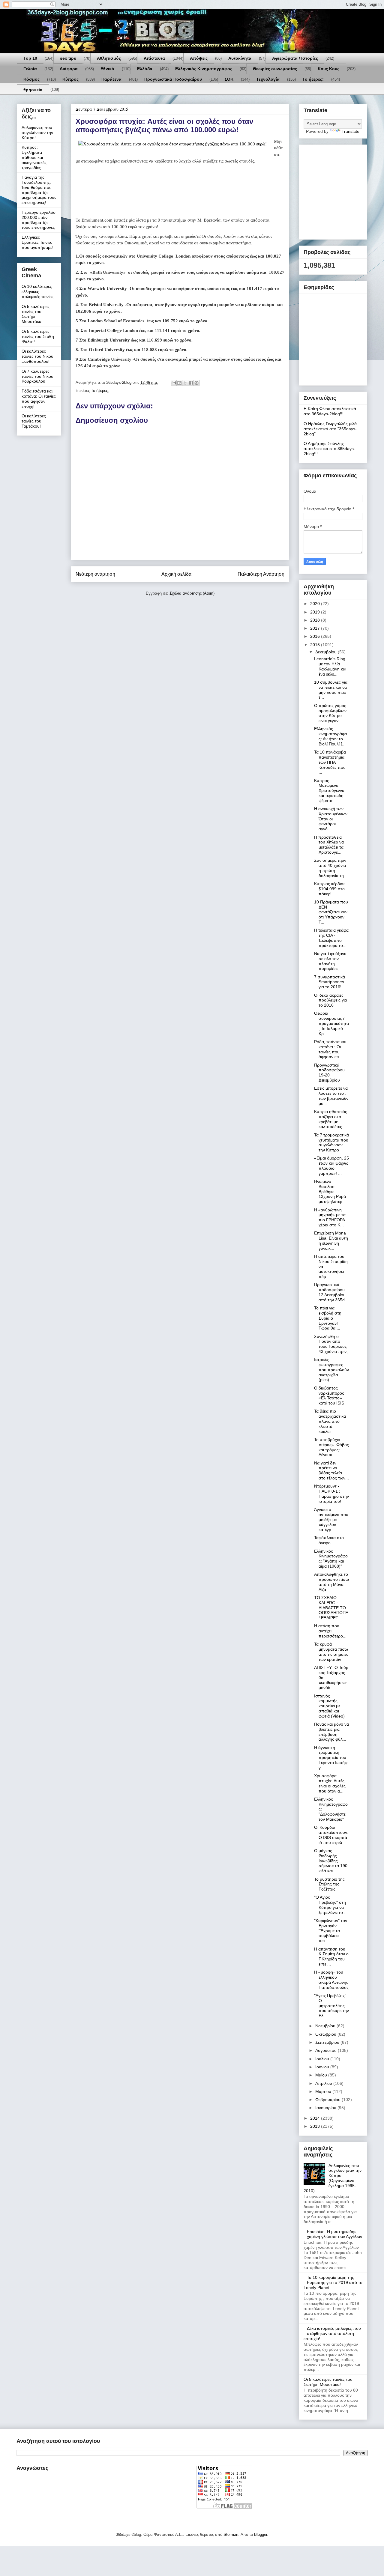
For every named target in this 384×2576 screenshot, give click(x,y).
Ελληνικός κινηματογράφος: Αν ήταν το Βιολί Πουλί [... (331, 736)
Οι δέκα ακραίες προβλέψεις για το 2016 (331, 1000)
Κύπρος (70, 79)
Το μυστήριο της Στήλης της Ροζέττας (329, 1884)
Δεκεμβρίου (327, 652)
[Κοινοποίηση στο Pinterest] (196, 383)
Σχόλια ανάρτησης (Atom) (192, 593)
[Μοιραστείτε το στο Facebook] (191, 383)
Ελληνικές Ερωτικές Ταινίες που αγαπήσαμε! (37, 242)
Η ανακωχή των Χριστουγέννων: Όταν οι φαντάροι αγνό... (331, 819)
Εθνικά (107, 69)
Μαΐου (322, 2075)
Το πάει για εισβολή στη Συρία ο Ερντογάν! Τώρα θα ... (328, 1318)
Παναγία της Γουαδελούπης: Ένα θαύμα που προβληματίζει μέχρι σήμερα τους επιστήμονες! (39, 190)
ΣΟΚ (229, 79)
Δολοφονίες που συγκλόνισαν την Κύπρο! (37, 133)
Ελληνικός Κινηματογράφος (204, 69)
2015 (316, 645)
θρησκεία (33, 90)
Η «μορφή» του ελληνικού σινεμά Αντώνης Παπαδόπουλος (331, 1980)
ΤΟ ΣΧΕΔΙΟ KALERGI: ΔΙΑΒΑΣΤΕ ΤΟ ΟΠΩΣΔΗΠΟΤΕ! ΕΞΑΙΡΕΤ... (331, 1608)
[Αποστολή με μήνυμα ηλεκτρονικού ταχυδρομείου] (174, 383)
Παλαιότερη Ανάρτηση (261, 574)
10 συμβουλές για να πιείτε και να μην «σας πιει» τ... (331, 690)
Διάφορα (69, 69)
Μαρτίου (324, 2091)
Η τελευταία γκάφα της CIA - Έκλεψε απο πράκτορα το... (331, 938)
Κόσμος (31, 79)
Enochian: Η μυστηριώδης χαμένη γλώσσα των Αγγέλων (334, 2234)
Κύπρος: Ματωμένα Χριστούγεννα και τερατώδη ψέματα (329, 791)
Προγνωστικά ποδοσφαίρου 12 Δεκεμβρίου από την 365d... (331, 1292)
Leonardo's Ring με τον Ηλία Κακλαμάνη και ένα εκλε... (330, 666)
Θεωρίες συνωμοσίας (275, 69)
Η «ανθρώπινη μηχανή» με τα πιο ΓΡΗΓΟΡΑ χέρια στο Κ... (330, 1217)
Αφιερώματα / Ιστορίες (295, 58)
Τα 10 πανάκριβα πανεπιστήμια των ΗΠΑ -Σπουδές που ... (330, 762)
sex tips (68, 58)
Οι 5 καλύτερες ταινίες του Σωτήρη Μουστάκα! (36, 314)
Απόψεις (199, 58)
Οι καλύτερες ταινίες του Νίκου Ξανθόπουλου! (37, 356)
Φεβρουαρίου (328, 2100)
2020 (316, 604)
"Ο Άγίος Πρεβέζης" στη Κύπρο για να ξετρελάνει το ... (331, 1905)
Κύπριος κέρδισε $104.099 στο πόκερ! (330, 889)
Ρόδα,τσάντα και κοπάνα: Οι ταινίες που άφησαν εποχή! (39, 398)
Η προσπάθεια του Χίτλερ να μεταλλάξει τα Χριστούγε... (329, 845)
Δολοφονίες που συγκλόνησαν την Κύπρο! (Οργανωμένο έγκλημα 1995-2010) (333, 2178)
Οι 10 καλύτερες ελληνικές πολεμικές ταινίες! (38, 291)
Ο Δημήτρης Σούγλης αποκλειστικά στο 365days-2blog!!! (329, 449)
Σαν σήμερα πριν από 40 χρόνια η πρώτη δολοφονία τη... (331, 868)
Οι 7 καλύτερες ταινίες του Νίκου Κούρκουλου (37, 376)
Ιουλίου (323, 2059)
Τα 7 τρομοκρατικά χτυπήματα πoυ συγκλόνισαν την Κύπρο (331, 1142)
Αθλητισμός (109, 58)
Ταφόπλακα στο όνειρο (329, 1540)
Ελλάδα (145, 69)
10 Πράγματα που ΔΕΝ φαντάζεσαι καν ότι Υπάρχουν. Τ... (331, 912)
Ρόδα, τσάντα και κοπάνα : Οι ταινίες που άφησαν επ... (330, 1049)
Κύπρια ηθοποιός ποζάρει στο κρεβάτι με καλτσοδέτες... (331, 1119)
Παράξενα (111, 79)
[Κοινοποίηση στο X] (185, 383)
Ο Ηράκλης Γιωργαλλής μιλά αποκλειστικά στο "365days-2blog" (330, 429)
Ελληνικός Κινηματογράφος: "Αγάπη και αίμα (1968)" (331, 1559)
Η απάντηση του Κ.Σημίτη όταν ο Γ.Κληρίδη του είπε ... (331, 1957)
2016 (316, 636)
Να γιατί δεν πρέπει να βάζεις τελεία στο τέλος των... (331, 1470)
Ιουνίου (323, 2067)
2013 (316, 2126)
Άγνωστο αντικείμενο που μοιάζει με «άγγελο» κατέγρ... (331, 1519)
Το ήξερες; (313, 79)
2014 (316, 2118)
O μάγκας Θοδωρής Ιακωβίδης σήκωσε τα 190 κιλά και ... (331, 1861)
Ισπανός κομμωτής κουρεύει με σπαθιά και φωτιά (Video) (329, 1706)
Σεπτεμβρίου (328, 2042)
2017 (316, 628)
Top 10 (30, 58)
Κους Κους (328, 69)
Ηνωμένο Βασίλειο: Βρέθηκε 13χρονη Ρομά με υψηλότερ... (330, 1191)
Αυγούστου (327, 2050)
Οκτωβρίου (326, 2034)
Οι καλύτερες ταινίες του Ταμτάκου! (34, 421)
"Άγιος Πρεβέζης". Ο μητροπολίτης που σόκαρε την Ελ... (331, 2006)
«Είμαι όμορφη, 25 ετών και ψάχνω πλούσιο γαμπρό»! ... (331, 1166)
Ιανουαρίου (326, 2108)
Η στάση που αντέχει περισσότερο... (330, 1631)
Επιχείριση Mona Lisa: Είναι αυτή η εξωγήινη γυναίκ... (331, 1240)
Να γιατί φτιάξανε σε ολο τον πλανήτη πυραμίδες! (330, 961)
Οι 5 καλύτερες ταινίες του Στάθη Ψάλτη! (38, 336)
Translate (351, 131)
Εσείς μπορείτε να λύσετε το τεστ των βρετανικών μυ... (331, 1096)
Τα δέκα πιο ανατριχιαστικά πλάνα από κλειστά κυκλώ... (330, 1421)
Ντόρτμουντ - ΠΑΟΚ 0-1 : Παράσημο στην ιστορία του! (331, 1494)
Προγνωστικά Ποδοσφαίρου (173, 79)
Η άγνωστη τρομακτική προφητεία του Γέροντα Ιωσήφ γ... (331, 1758)
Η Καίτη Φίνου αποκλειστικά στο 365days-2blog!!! (330, 411)
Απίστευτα (154, 58)
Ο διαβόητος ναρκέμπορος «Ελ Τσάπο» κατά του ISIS (329, 1395)
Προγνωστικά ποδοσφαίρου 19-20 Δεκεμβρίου (329, 1073)
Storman (231, 2534)
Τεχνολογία (268, 79)
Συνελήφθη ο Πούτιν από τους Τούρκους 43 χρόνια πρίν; (331, 1344)
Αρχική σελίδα (176, 574)
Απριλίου (324, 2083)
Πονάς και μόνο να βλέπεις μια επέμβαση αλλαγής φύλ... (331, 1732)
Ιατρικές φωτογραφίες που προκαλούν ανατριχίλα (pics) (331, 1370)
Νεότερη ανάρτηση (95, 574)
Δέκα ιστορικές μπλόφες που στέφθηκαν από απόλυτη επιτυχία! (332, 2333)
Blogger (261, 2534)
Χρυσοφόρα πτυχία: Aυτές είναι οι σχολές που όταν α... (330, 1783)
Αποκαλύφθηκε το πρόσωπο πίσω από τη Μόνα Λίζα (331, 1582)
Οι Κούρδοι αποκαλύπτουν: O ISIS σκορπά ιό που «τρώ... (331, 1835)
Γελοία (30, 69)
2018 (316, 620)
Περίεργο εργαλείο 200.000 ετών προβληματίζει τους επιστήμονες (39, 220)
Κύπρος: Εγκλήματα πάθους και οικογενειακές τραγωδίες (34, 157)
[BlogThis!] (179, 383)
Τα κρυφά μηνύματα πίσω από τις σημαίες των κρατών (331, 1652)
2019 (316, 612)
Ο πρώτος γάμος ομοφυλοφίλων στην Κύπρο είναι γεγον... (330, 713)
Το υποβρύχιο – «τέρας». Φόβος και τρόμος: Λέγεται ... (331, 1447)
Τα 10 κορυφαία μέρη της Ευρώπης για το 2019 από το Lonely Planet (333, 2282)
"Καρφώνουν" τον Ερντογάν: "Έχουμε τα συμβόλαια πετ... (331, 1931)
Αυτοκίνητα (240, 58)
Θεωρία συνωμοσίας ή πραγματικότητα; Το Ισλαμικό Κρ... (331, 1023)
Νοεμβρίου (326, 2026)
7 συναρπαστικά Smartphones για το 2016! (330, 982)
